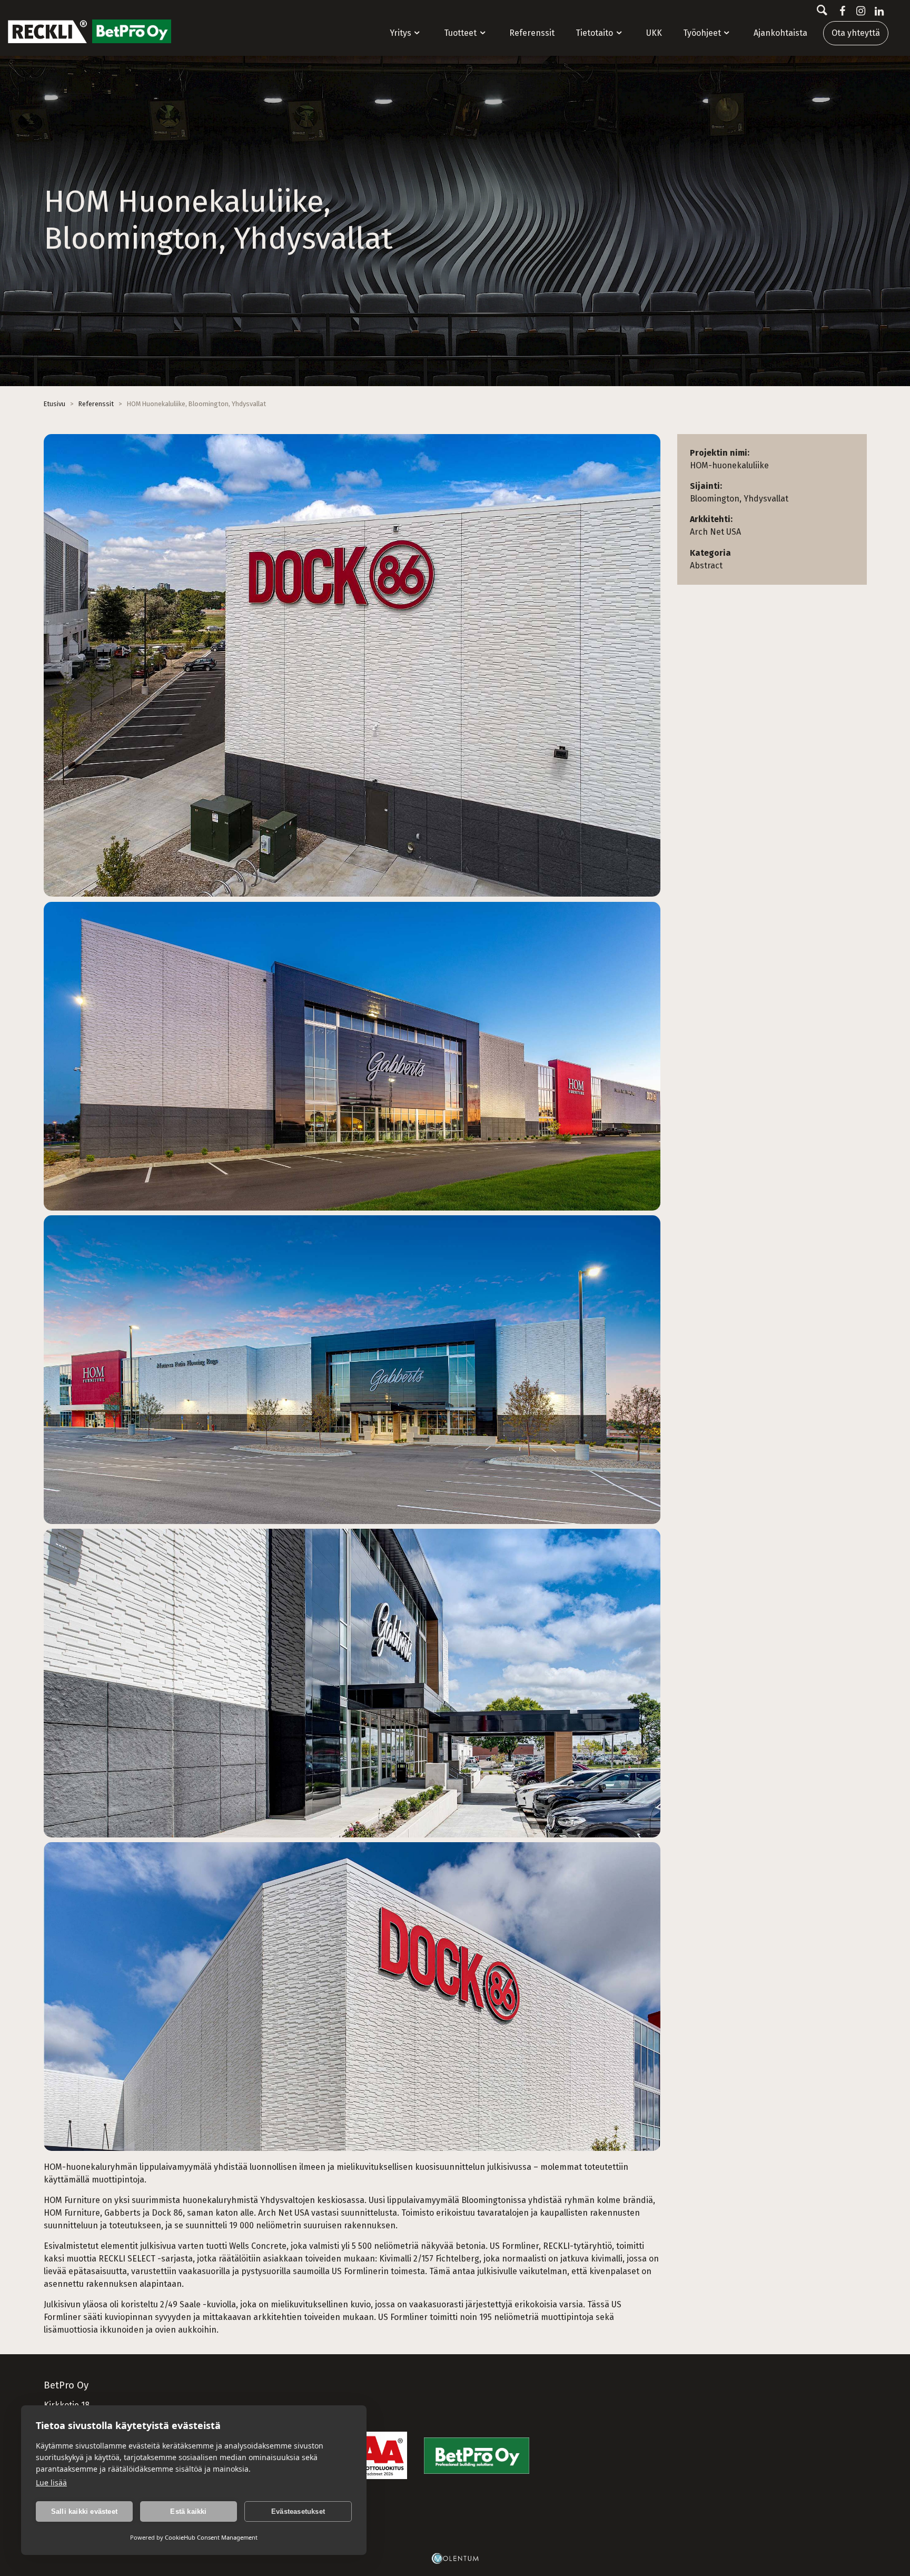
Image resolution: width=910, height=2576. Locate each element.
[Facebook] (840, 11)
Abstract (706, 566)
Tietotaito (594, 33)
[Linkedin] (877, 11)
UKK (654, 33)
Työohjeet (702, 33)
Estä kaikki (188, 2511)
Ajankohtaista (780, 33)
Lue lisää (51, 2482)
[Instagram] (859, 11)
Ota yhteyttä (856, 33)
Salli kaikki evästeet (84, 2511)
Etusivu (55, 404)
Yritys (400, 33)
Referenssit (532, 33)
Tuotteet (460, 33)
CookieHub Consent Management (211, 2537)
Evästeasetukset (298, 2511)
